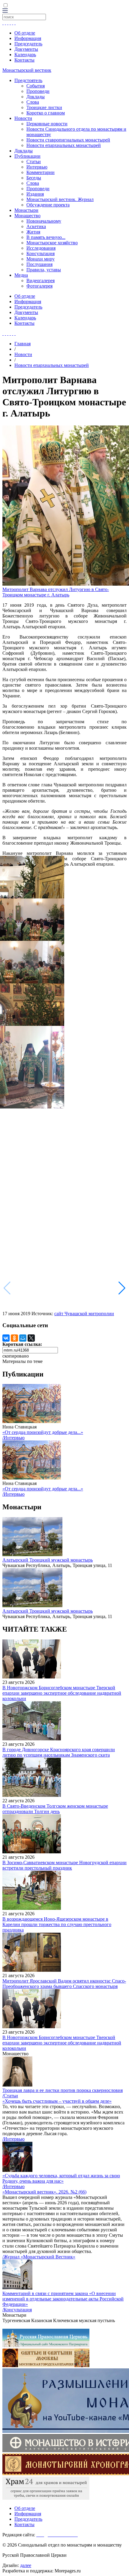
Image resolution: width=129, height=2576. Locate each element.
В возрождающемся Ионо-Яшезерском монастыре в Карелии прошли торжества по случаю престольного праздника (57, 1924)
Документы (26, 49)
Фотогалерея (39, 286)
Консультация (40, 253)
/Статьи (10, 2096)
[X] (31, 1338)
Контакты (24, 60)
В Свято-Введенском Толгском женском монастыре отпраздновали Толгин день (55, 1809)
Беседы (34, 178)
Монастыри (26, 210)
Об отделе (25, 33)
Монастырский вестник (27, 70)
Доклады (36, 97)
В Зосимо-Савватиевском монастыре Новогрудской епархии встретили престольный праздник (64, 1865)
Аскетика (36, 226)
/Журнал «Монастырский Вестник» (39, 2257)
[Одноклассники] (14, 1338)
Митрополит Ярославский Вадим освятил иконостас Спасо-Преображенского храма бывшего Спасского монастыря (64, 1984)
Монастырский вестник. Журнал (60, 199)
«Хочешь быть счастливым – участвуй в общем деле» (57, 2101)
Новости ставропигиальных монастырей (68, 140)
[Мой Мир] (23, 1338)
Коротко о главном (46, 113)
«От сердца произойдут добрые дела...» (43, 1432)
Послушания (39, 264)
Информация (28, 38)
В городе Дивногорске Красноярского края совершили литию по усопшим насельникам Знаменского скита (59, 1752)
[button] (122, 1288)
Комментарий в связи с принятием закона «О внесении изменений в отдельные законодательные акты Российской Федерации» (63, 2299)
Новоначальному (44, 221)
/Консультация (17, 2310)
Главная (22, 344)
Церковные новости (47, 124)
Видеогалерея (40, 280)
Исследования (41, 248)
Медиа (21, 275)
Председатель (28, 44)
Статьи (34, 162)
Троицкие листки (44, 107)
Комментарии (40, 172)
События (36, 86)
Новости (23, 118)
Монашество (27, 216)
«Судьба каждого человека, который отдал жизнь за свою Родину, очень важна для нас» (61, 2178)
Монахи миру (40, 259)
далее (26, 2565)
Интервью (37, 167)
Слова (33, 102)
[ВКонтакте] (6, 1338)
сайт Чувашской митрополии (84, 1314)
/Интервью (13, 1438)
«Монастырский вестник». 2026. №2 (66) (44, 2192)
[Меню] (5, 11)
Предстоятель (28, 80)
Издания (35, 194)
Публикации (27, 156)
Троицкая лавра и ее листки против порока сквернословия (63, 2090)
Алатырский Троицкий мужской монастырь (48, 1560)
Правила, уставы (44, 270)
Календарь (25, 55)
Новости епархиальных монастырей (64, 145)
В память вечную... (46, 237)
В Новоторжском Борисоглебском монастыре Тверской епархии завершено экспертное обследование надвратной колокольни (62, 1693)
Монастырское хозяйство (52, 243)
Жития (33, 232)
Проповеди (38, 91)
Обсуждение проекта (48, 205)
